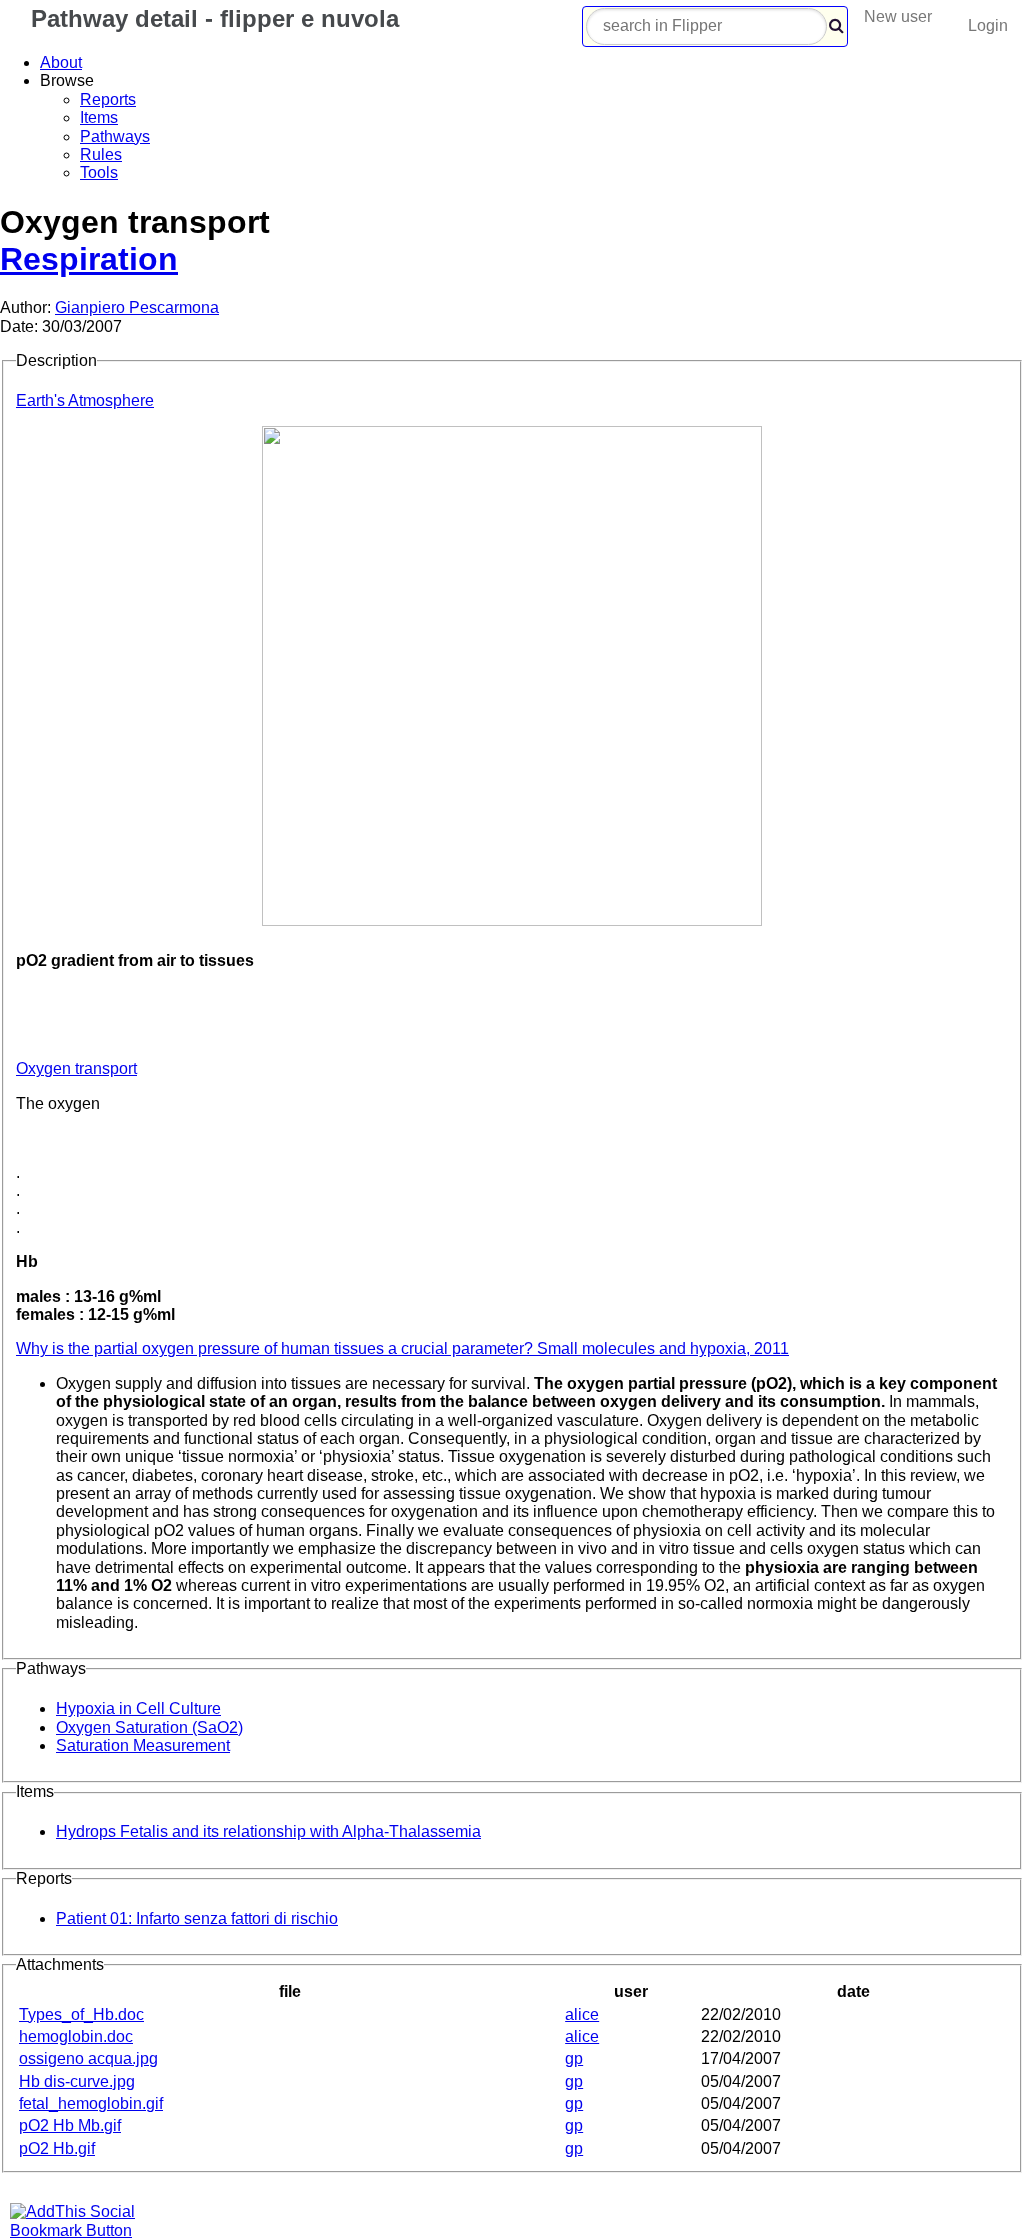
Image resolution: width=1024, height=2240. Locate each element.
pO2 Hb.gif (57, 2148)
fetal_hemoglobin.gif (91, 2103)
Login (988, 25)
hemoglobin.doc (76, 2036)
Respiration (89, 259)
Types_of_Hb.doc (81, 2014)
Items (99, 117)
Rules (101, 154)
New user (898, 16)
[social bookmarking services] (85, 2230)
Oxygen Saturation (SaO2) (149, 1727)
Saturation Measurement (143, 1745)
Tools (99, 172)
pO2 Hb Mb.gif (70, 2125)
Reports (108, 99)
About (61, 62)
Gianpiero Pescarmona (137, 307)
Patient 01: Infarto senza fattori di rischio (197, 1918)
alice (582, 2014)
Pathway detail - (211, 18)
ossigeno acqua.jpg (88, 2058)
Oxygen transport (76, 1068)
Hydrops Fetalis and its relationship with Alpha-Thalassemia (268, 1831)
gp (574, 2058)
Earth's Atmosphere (85, 400)
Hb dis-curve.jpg (77, 2081)
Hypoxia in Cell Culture (138, 1708)
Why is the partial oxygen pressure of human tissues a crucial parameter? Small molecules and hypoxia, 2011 (402, 1348)
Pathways (115, 136)
